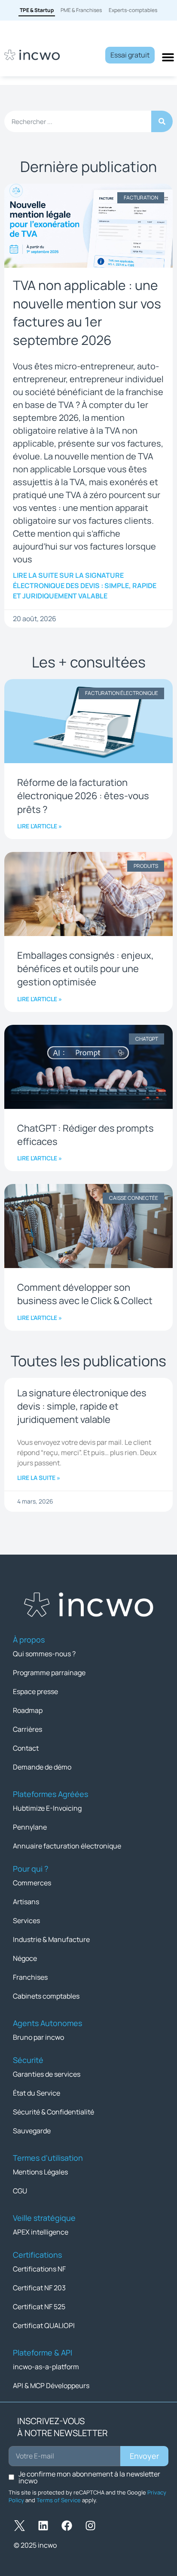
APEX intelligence (41, 2232)
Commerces (32, 1883)
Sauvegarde (32, 2131)
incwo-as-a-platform (46, 2367)
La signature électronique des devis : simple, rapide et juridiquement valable (82, 1406)
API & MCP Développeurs (51, 2386)
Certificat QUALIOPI (44, 2325)
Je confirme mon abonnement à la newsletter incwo (89, 2477)
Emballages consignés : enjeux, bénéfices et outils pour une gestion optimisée (85, 969)
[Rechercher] (162, 121)
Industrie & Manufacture (51, 1939)
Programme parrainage (49, 1673)
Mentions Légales (40, 2172)
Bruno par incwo (38, 2037)
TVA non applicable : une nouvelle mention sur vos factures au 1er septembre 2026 (87, 313)
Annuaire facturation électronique (67, 1846)
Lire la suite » (39, 1478)
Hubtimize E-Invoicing (47, 1808)
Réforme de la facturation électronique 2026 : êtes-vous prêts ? (83, 796)
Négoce (25, 1958)
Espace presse (35, 1691)
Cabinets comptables (46, 1996)
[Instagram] (90, 2526)
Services (26, 1921)
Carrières (27, 1729)
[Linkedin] (43, 2526)
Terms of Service (59, 2500)
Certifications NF (39, 2269)
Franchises (30, 1977)
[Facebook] (67, 2526)
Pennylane (30, 1827)
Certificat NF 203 (39, 2288)
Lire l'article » (40, 826)
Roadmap (28, 1710)
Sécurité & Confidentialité (53, 2112)
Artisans (26, 1902)
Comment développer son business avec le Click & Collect (85, 1294)
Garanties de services (47, 2074)
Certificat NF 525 (39, 2307)
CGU (20, 2191)
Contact (26, 1748)
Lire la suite (85, 586)
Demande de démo (42, 1767)
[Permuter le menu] (168, 57)
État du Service (37, 2093)
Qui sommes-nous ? (44, 1654)
